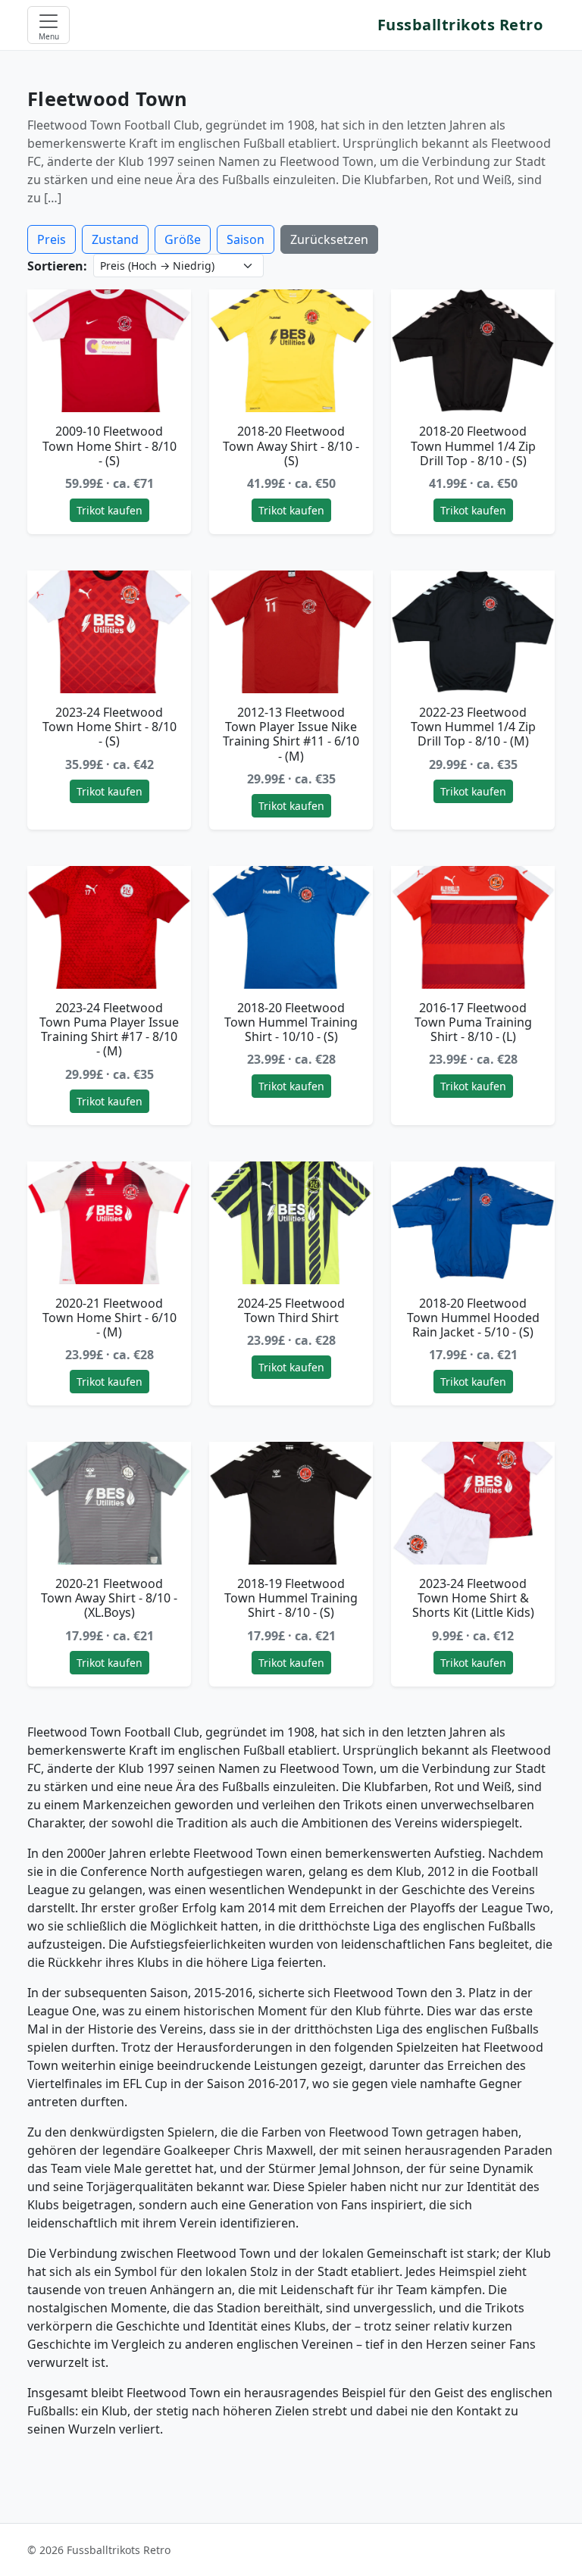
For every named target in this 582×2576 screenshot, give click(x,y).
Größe (183, 239)
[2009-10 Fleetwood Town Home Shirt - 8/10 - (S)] (109, 351)
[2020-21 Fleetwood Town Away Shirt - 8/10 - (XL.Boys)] (109, 1503)
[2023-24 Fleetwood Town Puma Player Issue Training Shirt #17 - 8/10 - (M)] (109, 927)
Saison (246, 239)
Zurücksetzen (329, 239)
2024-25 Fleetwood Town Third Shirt (291, 1310)
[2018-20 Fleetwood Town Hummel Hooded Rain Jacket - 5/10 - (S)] (473, 1223)
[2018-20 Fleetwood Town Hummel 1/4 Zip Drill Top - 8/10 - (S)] (473, 351)
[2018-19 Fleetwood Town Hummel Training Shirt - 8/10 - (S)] (291, 1503)
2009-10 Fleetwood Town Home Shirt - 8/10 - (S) (110, 445)
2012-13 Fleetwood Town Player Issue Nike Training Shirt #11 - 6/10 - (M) (291, 734)
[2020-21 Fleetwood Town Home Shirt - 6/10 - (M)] (109, 1223)
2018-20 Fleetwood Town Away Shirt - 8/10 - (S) (291, 445)
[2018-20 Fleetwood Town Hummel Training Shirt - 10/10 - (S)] (291, 927)
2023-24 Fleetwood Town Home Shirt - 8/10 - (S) (110, 727)
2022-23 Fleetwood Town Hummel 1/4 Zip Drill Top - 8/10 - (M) (473, 727)
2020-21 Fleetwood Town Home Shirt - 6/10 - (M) (110, 1318)
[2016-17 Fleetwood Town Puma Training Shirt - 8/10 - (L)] (473, 927)
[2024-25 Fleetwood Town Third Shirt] (291, 1223)
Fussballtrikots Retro (460, 25)
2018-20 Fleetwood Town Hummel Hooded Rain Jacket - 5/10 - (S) (473, 1318)
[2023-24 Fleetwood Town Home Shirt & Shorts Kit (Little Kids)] (473, 1503)
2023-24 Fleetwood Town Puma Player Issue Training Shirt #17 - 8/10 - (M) (109, 1030)
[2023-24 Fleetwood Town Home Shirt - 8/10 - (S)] (109, 632)
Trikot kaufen (110, 510)
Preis (52, 239)
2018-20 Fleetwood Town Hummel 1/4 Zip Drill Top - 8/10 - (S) (473, 445)
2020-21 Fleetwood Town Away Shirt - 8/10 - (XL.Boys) (109, 1598)
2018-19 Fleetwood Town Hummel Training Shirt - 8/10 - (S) (291, 1598)
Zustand (115, 239)
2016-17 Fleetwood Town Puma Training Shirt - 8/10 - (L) (473, 1022)
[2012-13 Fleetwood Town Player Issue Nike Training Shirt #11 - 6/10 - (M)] (291, 632)
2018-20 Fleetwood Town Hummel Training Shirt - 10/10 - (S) (291, 1022)
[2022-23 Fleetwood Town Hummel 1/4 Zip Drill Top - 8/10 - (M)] (473, 632)
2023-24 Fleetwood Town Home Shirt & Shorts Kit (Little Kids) (473, 1598)
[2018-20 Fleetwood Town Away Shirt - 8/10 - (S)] (291, 351)
